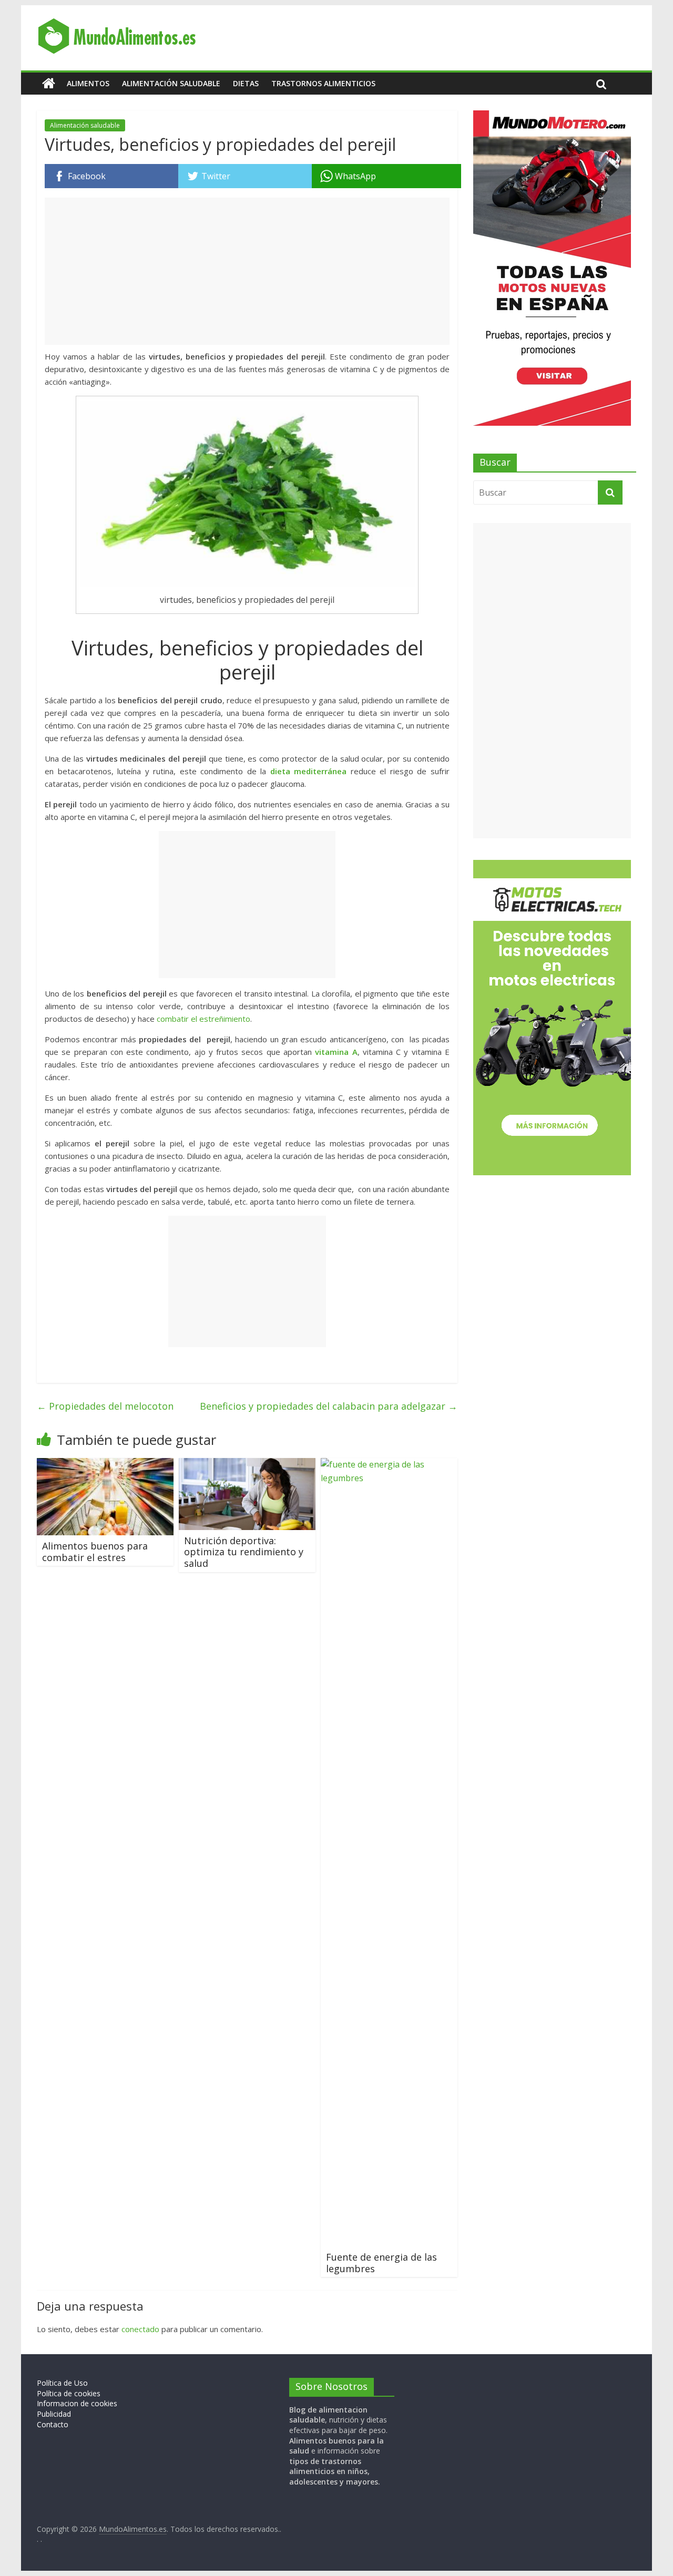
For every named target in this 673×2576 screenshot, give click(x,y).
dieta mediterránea (309, 771)
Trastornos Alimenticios (323, 83)
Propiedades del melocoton (105, 1406)
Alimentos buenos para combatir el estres (95, 1552)
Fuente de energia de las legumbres (381, 2263)
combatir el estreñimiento (203, 1019)
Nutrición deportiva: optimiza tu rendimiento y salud (244, 1552)
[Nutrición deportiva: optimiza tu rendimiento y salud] (247, 1464)
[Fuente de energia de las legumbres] (389, 1464)
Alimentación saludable (171, 83)
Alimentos (88, 83)
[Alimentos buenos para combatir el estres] (105, 1464)
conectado (140, 2329)
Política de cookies (69, 2393)
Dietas (246, 83)
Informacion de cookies (77, 2403)
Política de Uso (62, 2383)
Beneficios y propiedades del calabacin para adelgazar (329, 1406)
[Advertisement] (247, 271)
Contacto (53, 2424)
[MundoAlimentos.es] (49, 84)
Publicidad (54, 2414)
